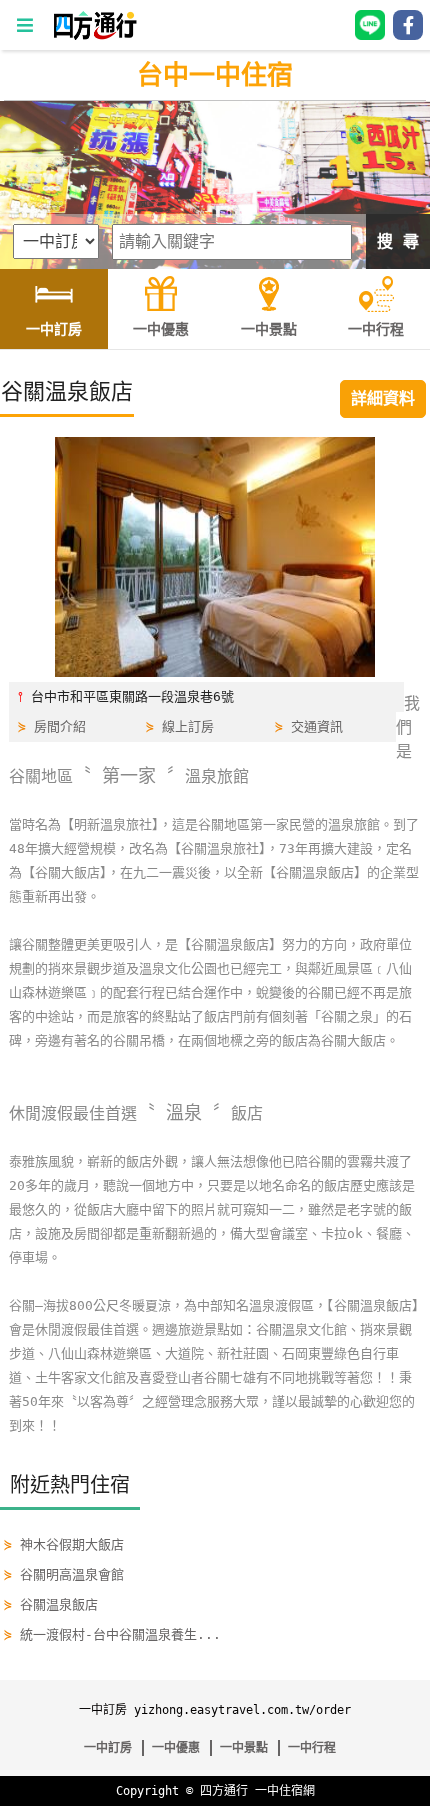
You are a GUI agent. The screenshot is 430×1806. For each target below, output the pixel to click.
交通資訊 (317, 726)
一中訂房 (108, 1748)
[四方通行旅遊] (94, 35)
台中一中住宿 (215, 75)
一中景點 (244, 1748)
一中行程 (312, 1748)
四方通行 (224, 1791)
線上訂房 (188, 726)
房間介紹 (60, 726)
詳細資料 (383, 398)
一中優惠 (176, 1748)
